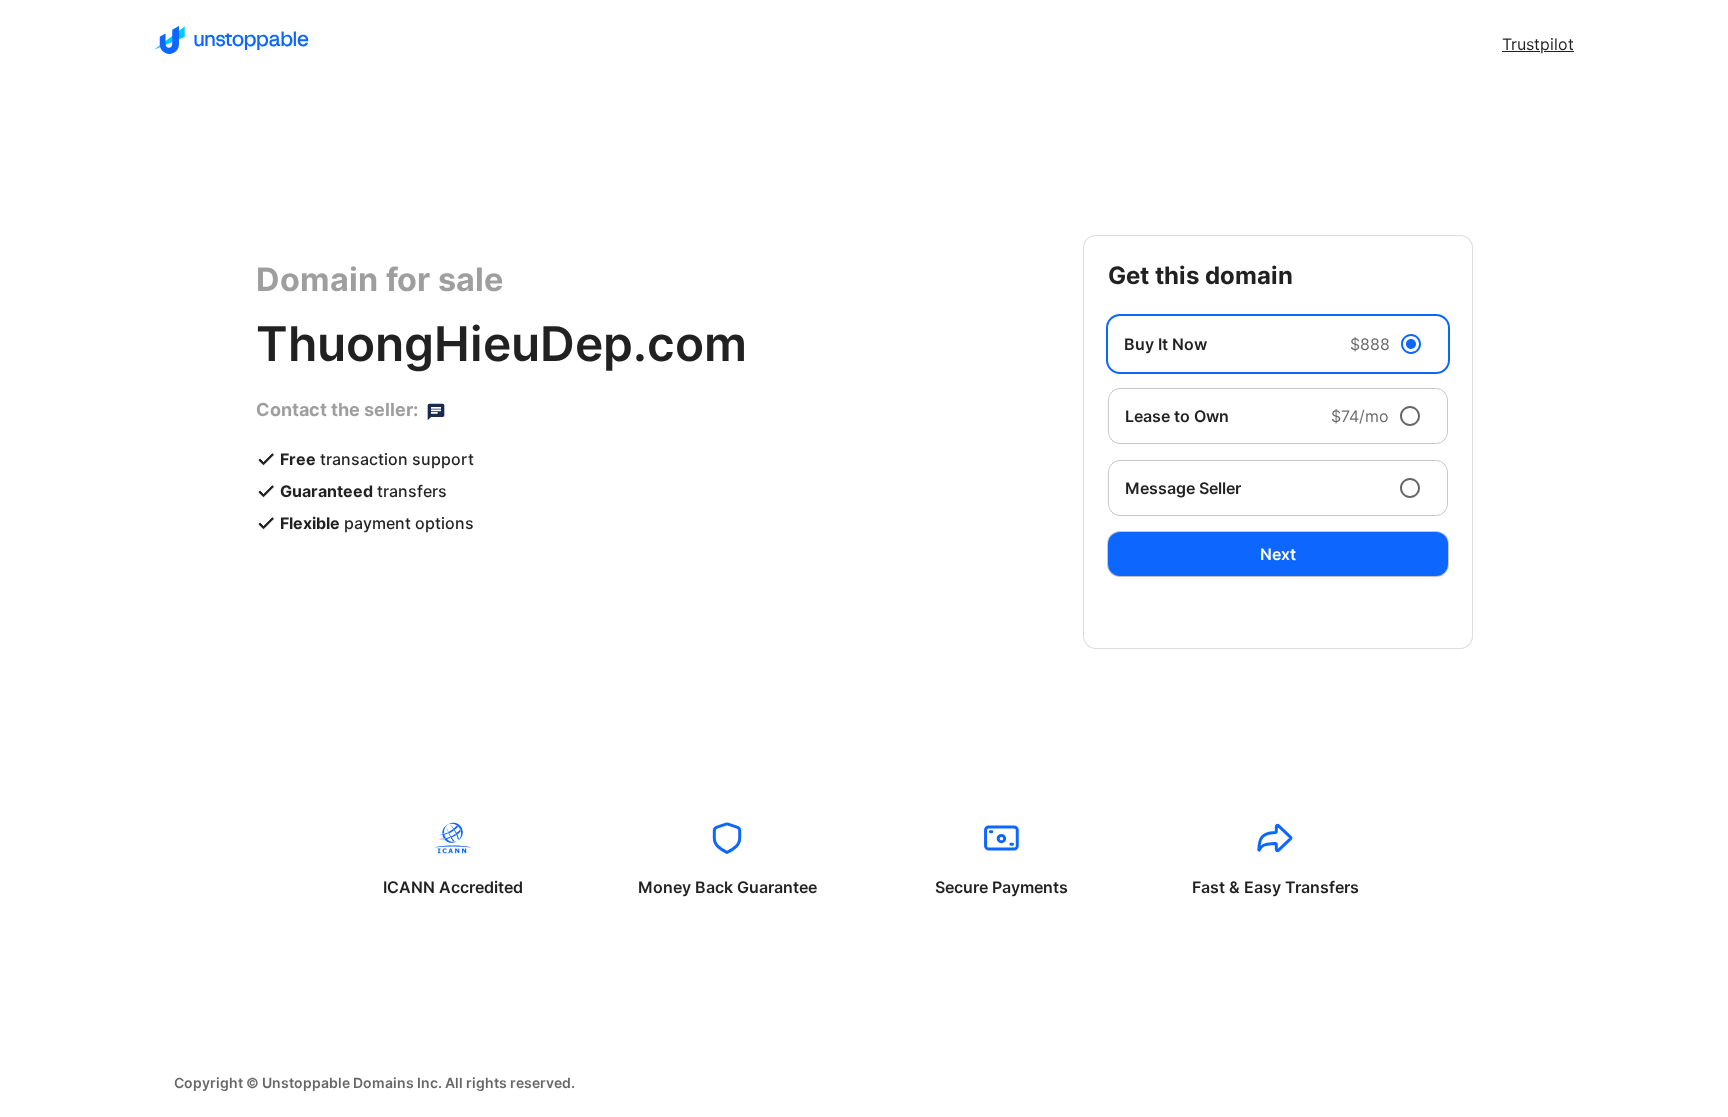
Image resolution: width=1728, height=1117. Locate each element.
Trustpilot (1538, 44)
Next (1278, 554)
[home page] (231, 40)
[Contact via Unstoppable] (436, 410)
